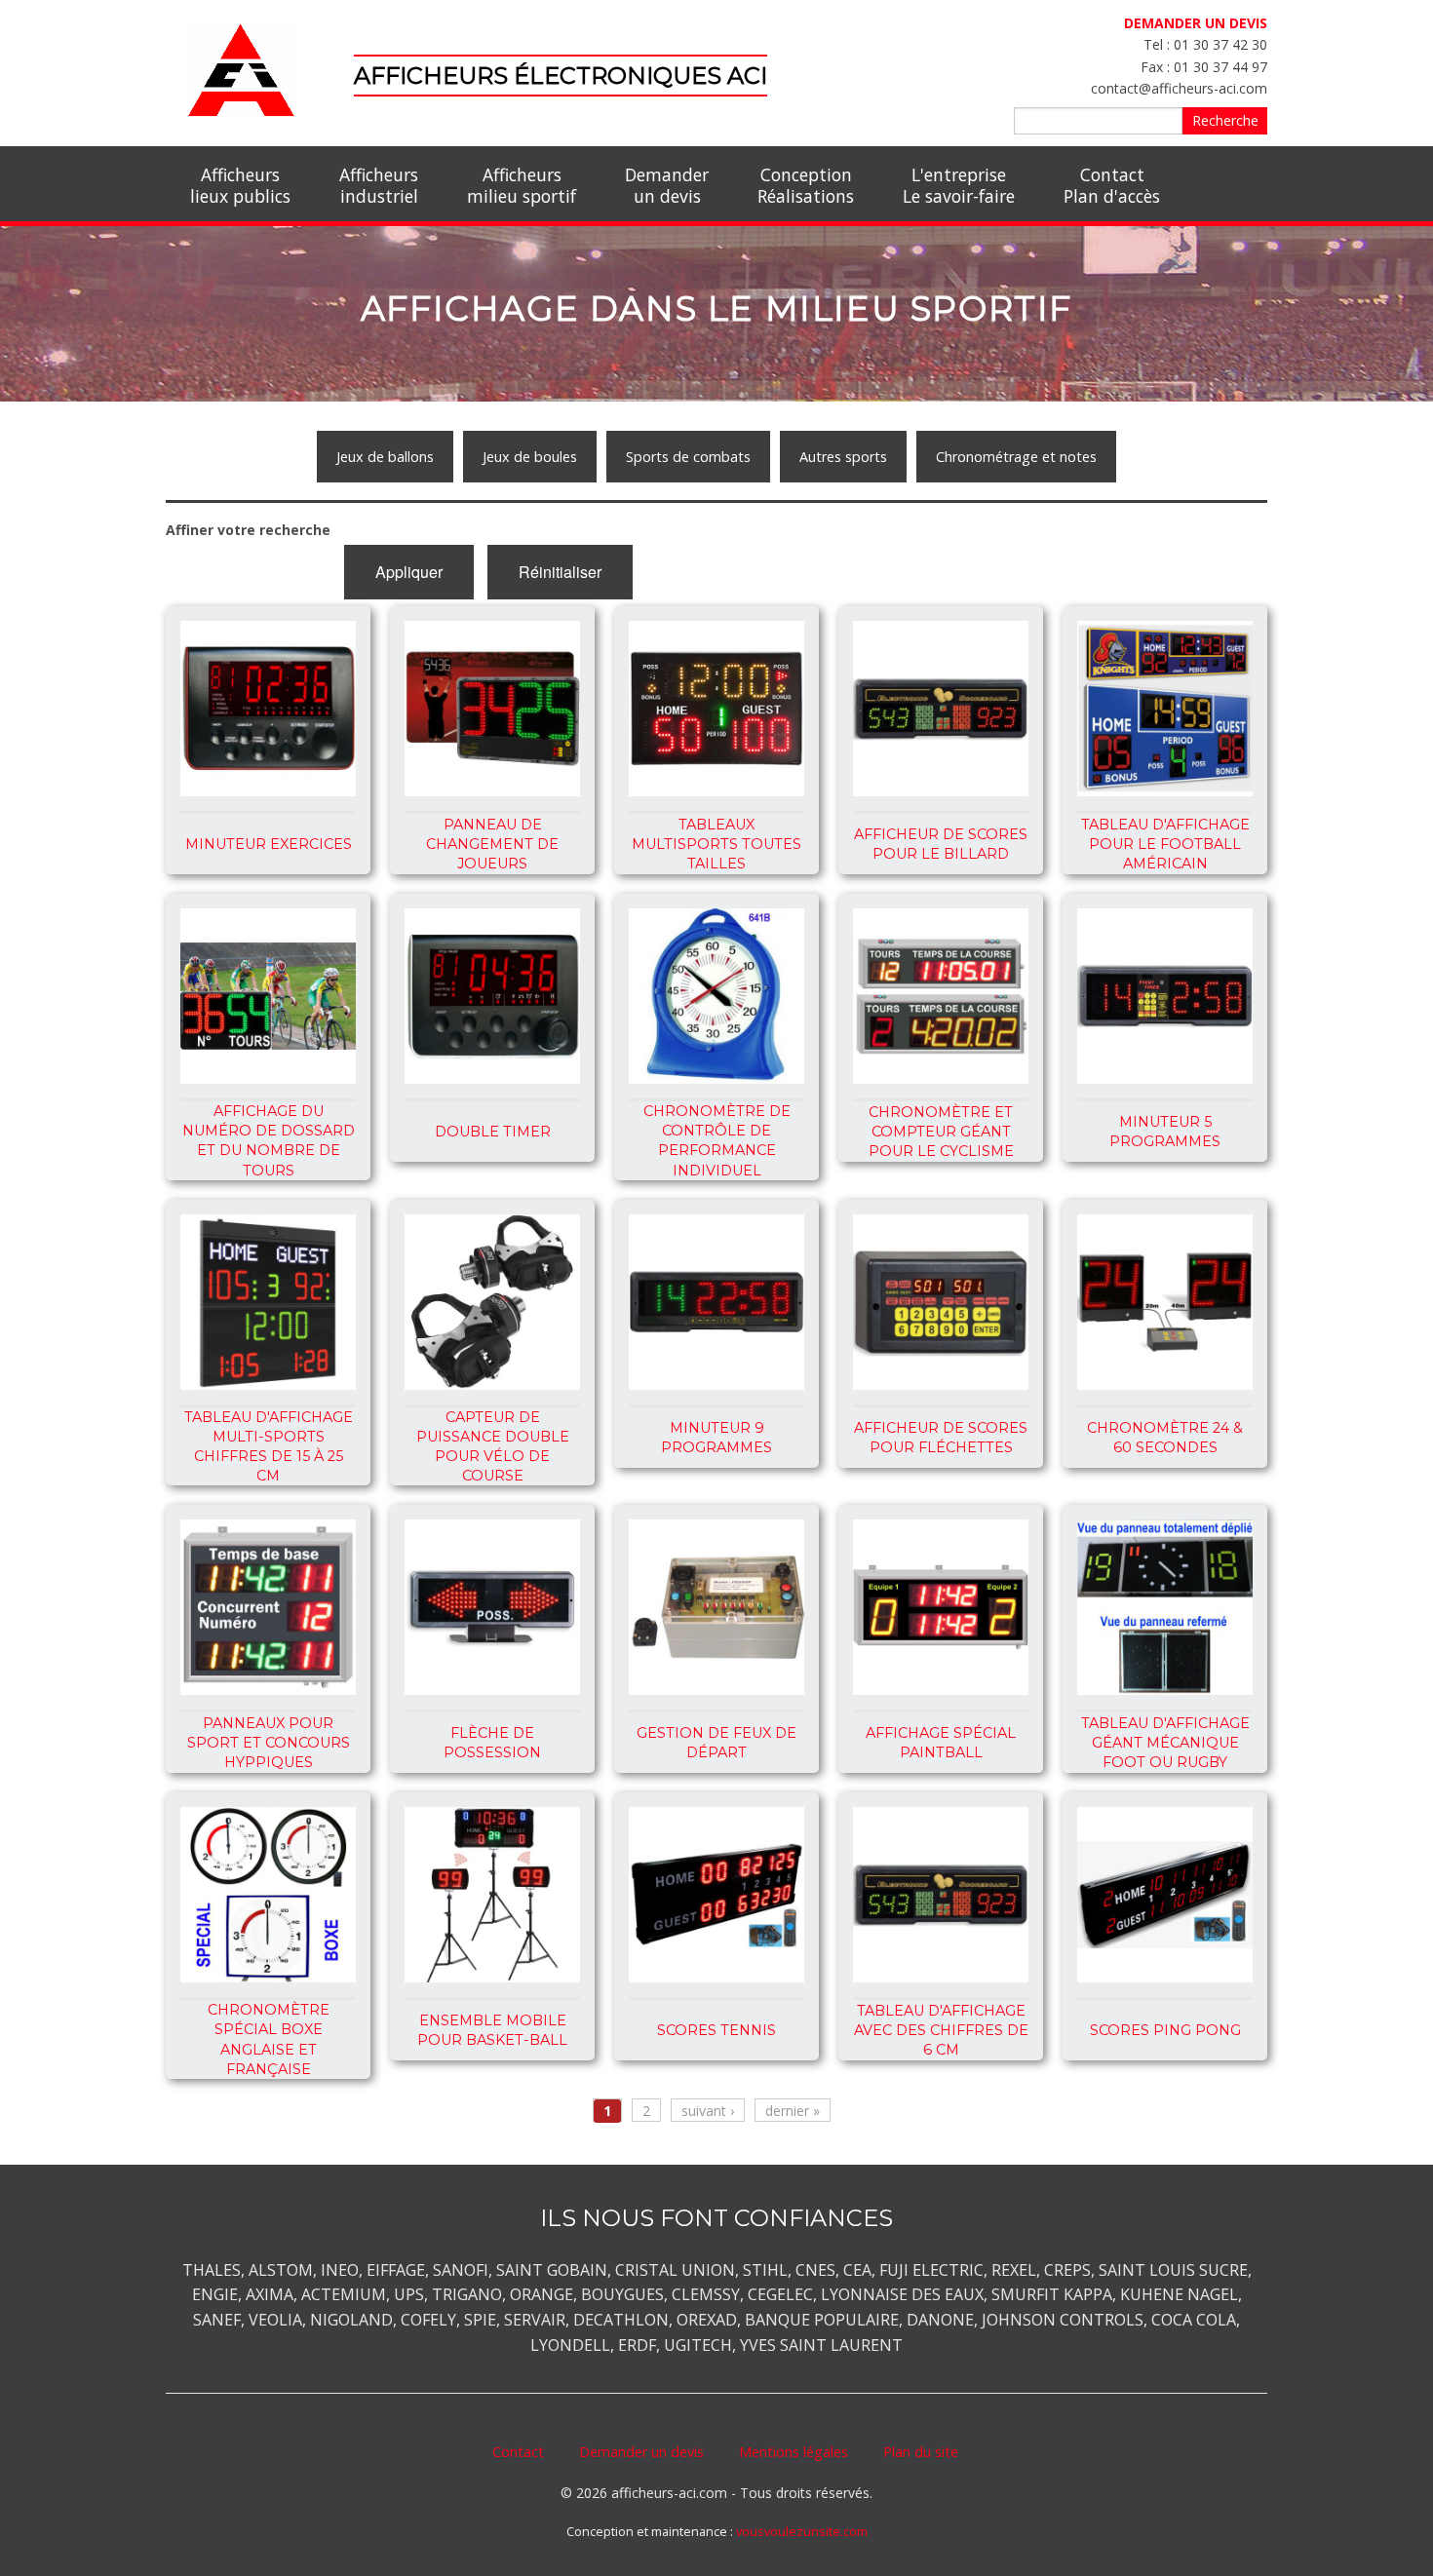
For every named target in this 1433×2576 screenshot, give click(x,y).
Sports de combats (688, 457)
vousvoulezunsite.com (802, 2531)
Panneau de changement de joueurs (492, 844)
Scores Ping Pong (1165, 2030)
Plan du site (921, 2452)
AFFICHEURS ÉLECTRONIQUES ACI (561, 76)
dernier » (793, 2111)
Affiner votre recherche (248, 530)
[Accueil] (241, 69)
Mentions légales (794, 2452)
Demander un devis (641, 2452)
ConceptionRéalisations (806, 185)
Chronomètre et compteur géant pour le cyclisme (941, 1132)
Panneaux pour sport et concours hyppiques (269, 1743)
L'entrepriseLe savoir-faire (959, 185)
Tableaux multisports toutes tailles (716, 844)
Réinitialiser (560, 572)
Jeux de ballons (385, 457)
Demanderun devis (667, 185)
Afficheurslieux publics (240, 185)
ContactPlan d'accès (1112, 185)
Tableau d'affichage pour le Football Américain (1165, 844)
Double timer (493, 1132)
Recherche (1225, 120)
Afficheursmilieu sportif (522, 185)
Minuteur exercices (269, 844)
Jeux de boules (530, 457)
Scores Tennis (716, 2030)
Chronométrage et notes (1016, 457)
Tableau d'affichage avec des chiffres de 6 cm (941, 2030)
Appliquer (409, 572)
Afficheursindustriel (379, 185)
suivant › (708, 2111)
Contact (518, 2452)
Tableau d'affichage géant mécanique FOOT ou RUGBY (1165, 1743)
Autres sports (843, 457)
